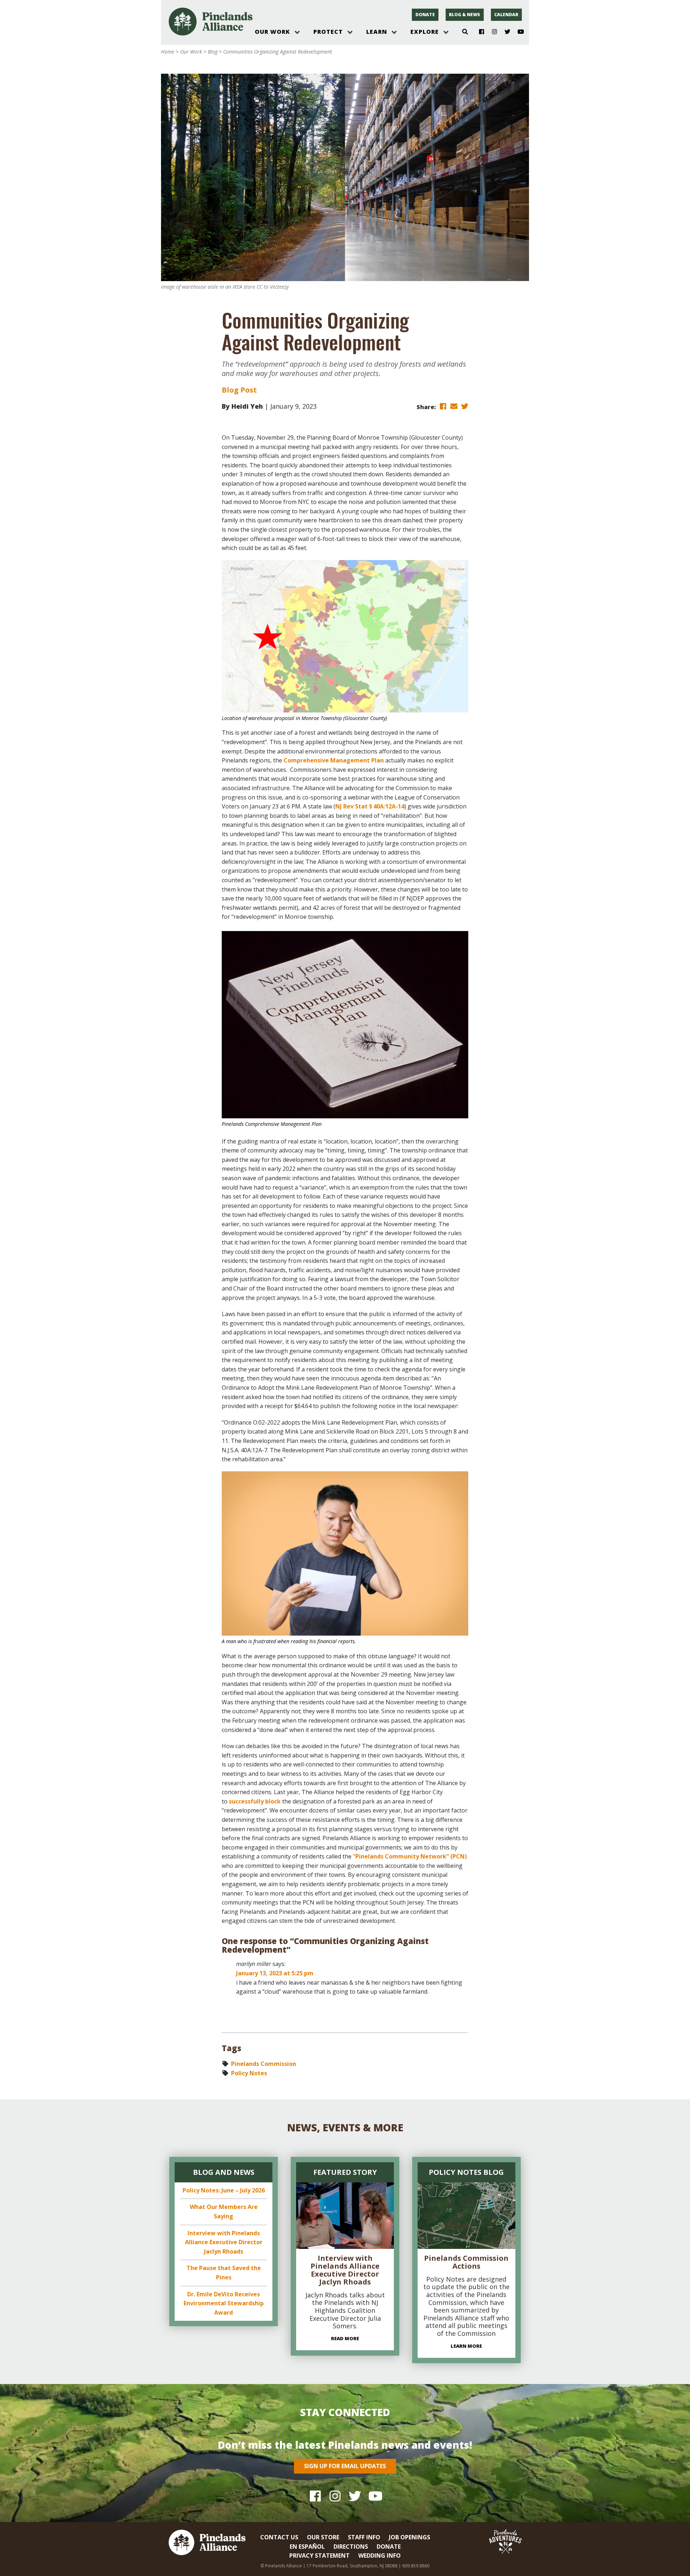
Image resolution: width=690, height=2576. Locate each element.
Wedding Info (379, 2556)
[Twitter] (505, 32)
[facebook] (443, 406)
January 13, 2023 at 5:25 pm (275, 1973)
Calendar (506, 15)
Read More (345, 2338)
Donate (425, 15)
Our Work (272, 32)
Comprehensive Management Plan (334, 760)
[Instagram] (492, 32)
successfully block (255, 1801)
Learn (377, 32)
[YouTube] (518, 32)
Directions (351, 2547)
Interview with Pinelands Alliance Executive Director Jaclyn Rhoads (224, 2242)
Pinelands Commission (264, 2064)
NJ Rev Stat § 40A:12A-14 (370, 806)
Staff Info (364, 2537)
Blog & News (464, 15)
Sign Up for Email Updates (345, 2466)
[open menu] (297, 32)
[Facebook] (479, 32)
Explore (425, 32)
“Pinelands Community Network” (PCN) (410, 1856)
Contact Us (279, 2537)
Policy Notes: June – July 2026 (224, 2190)
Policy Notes (249, 2073)
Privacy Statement (319, 2556)
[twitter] (465, 406)
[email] (454, 406)
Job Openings (410, 2537)
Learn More (466, 2346)
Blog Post (239, 390)
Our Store (323, 2537)
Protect (328, 32)
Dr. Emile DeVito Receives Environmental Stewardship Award (224, 2303)
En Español (307, 2547)
